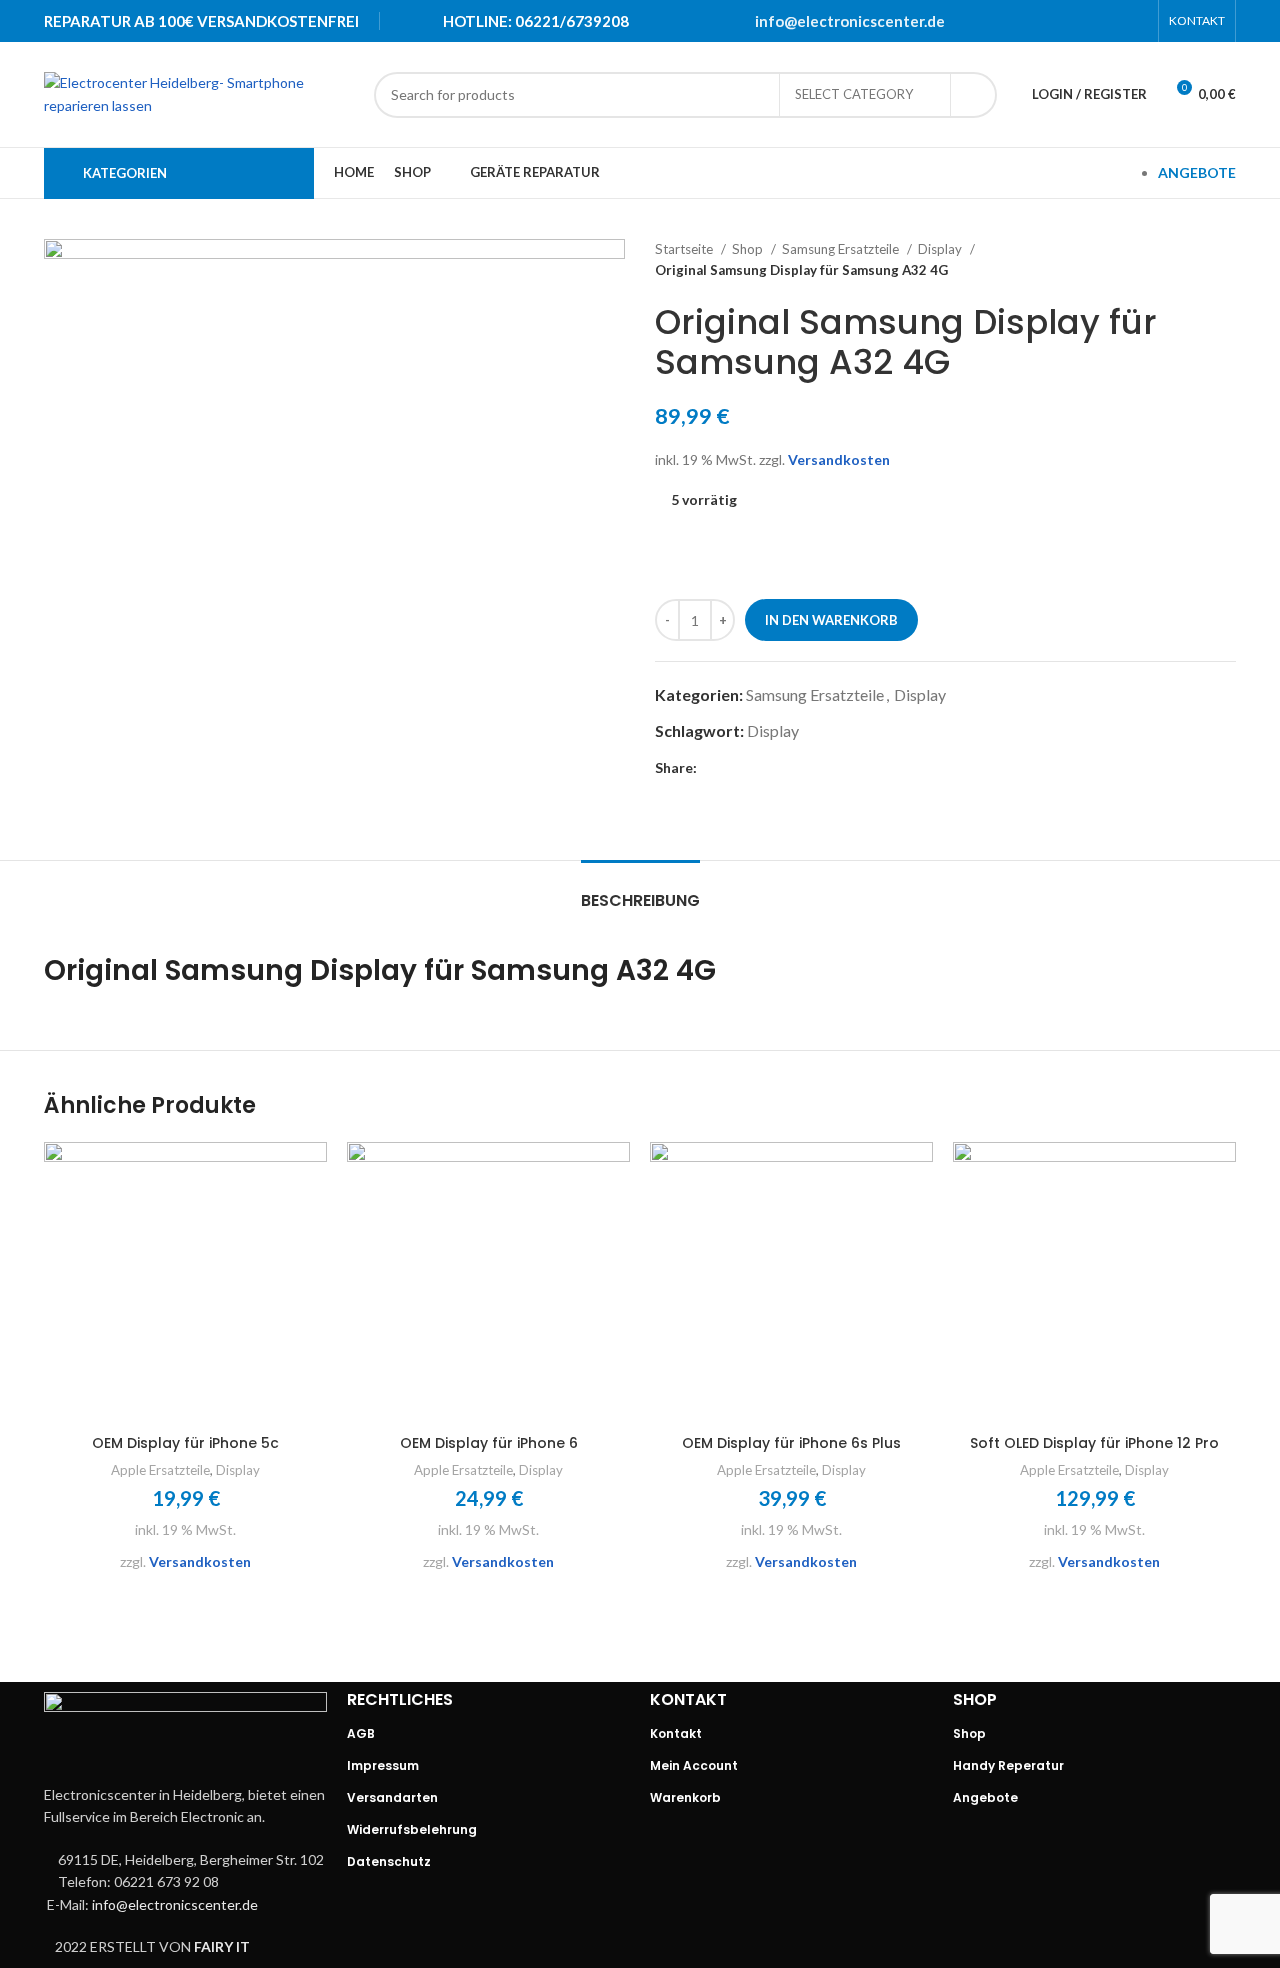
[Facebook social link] (1031, 21)
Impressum (383, 1765)
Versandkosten (839, 459)
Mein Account (694, 1765)
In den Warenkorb (831, 620)
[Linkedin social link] (1109, 21)
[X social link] (1057, 21)
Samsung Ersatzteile (842, 249)
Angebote (985, 1797)
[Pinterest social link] (1083, 21)
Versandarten (392, 1797)
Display (941, 249)
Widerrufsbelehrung (412, 1829)
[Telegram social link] (1135, 21)
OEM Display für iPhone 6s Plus (791, 1443)
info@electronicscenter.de (850, 21)
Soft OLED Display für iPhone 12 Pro (1094, 1443)
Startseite (685, 249)
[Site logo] (199, 92)
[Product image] (185, 1283)
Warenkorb (685, 1797)
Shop (749, 249)
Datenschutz (389, 1861)
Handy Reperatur (1008, 1765)
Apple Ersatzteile (160, 1470)
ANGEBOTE (1197, 172)
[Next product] (1226, 260)
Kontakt (676, 1733)
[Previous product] (1186, 260)
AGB (361, 1733)
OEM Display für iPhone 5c (185, 1443)
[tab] (640, 890)
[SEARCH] (974, 95)
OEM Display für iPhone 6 (489, 1443)
